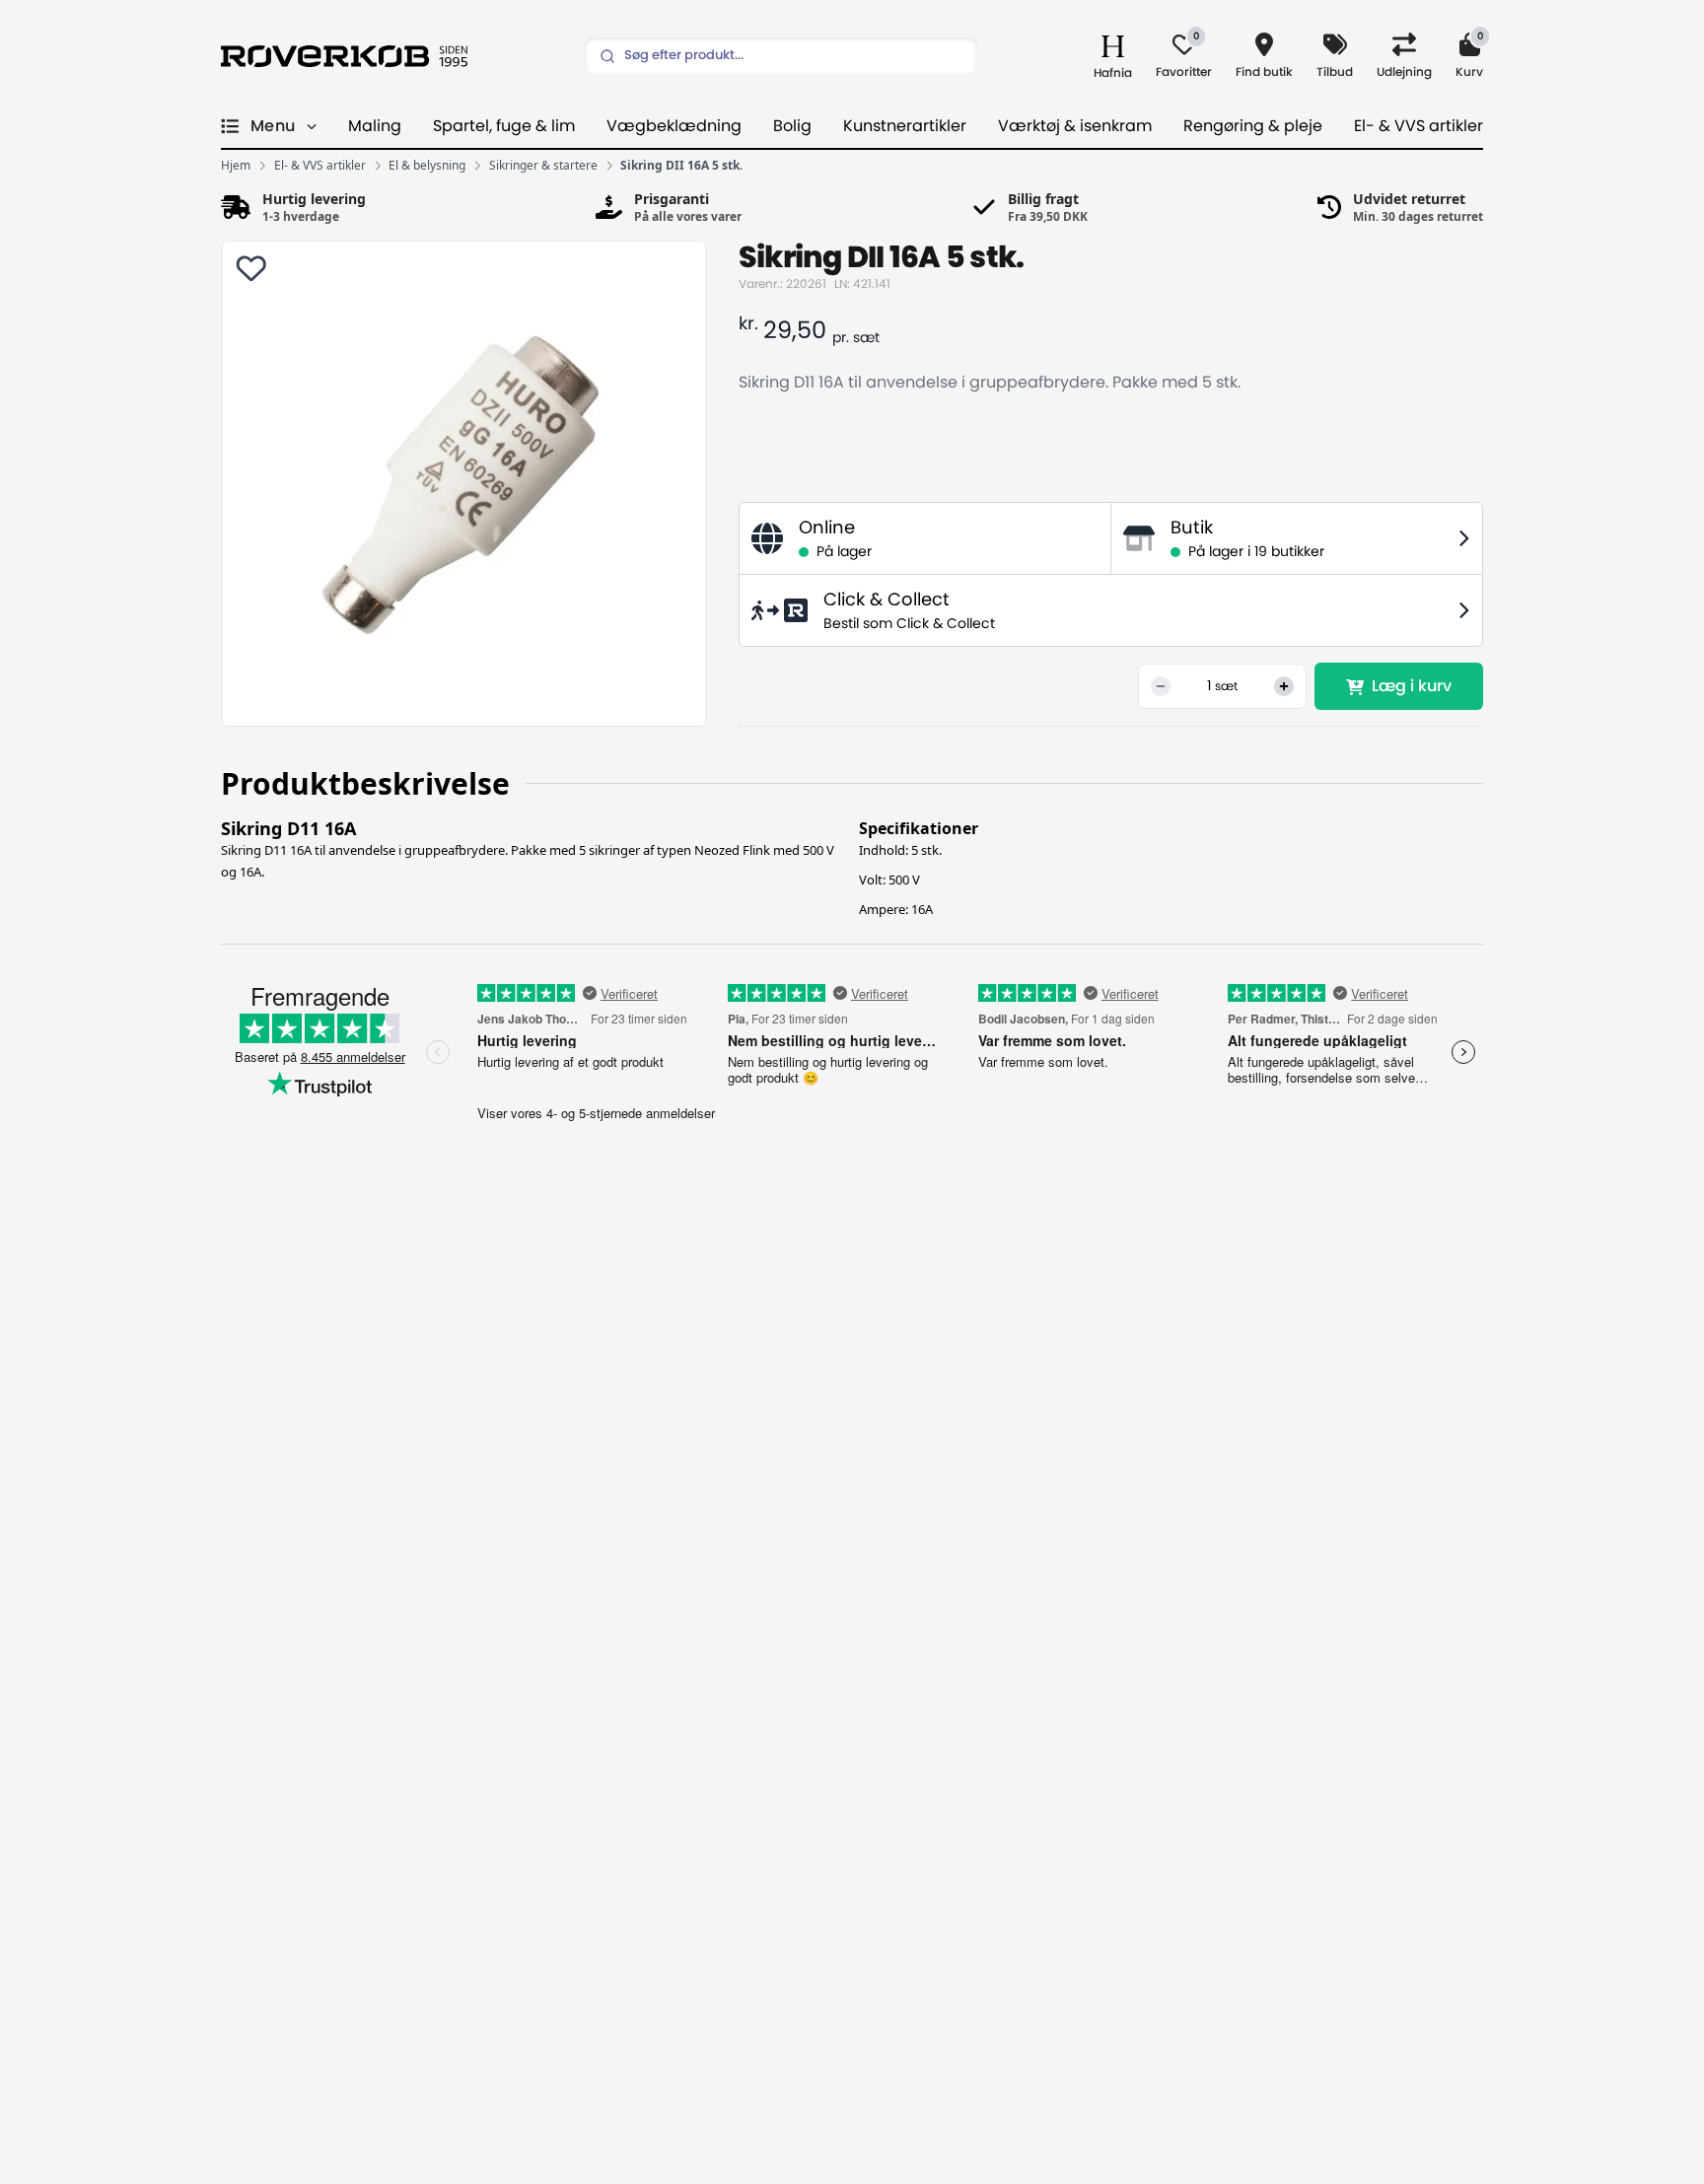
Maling (375, 126)
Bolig (792, 126)
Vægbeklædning (674, 126)
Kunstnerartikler (905, 126)
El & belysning (427, 166)
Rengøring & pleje (1253, 126)
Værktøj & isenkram (1075, 126)
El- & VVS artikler (1419, 126)
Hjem (236, 166)
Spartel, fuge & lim (504, 126)
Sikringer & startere (543, 166)
